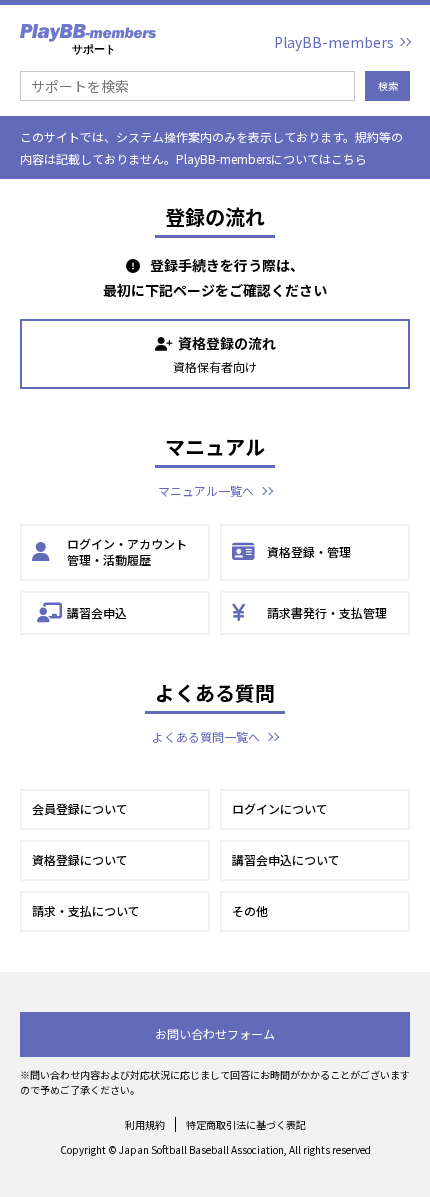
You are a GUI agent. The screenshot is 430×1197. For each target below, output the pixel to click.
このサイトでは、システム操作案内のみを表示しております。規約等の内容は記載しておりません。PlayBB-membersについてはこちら (211, 147)
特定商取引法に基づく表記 (246, 1124)
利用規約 (145, 1124)
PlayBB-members (334, 42)
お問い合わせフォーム (215, 1033)
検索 (388, 85)
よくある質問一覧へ (206, 736)
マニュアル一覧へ (206, 490)
